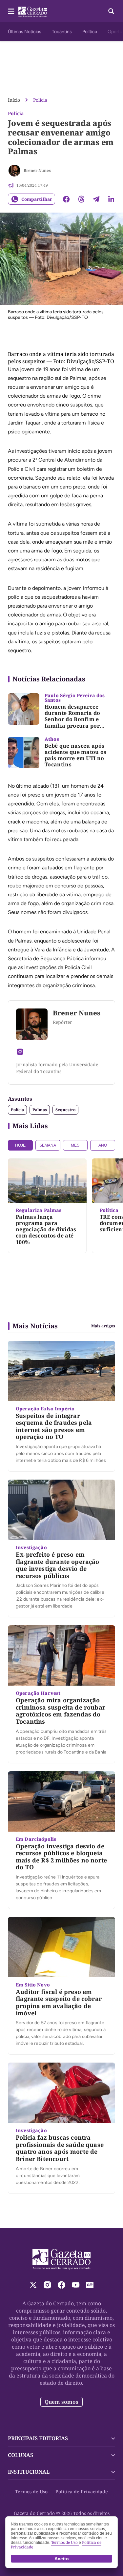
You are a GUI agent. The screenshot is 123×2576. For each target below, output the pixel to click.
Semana (48, 1145)
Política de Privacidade (82, 2492)
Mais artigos (103, 1326)
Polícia (40, 100)
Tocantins (62, 32)
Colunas (20, 2455)
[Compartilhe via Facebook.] (66, 199)
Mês (75, 1145)
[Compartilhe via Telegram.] (96, 199)
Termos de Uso (31, 2492)
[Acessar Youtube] (76, 2285)
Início (14, 100)
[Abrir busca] (111, 11)
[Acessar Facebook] (61, 2285)
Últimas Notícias (25, 32)
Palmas (40, 1110)
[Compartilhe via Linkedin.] (111, 199)
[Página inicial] (61, 2259)
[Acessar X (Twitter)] (33, 2285)
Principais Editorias (38, 2438)
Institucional (29, 2472)
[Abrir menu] (11, 11)
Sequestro (65, 1110)
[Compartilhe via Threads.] (81, 199)
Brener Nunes (37, 170)
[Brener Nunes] (14, 171)
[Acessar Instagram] (20, 1052)
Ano (103, 1145)
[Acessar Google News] (90, 2285)
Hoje (20, 1145)
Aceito (62, 2559)
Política (90, 32)
